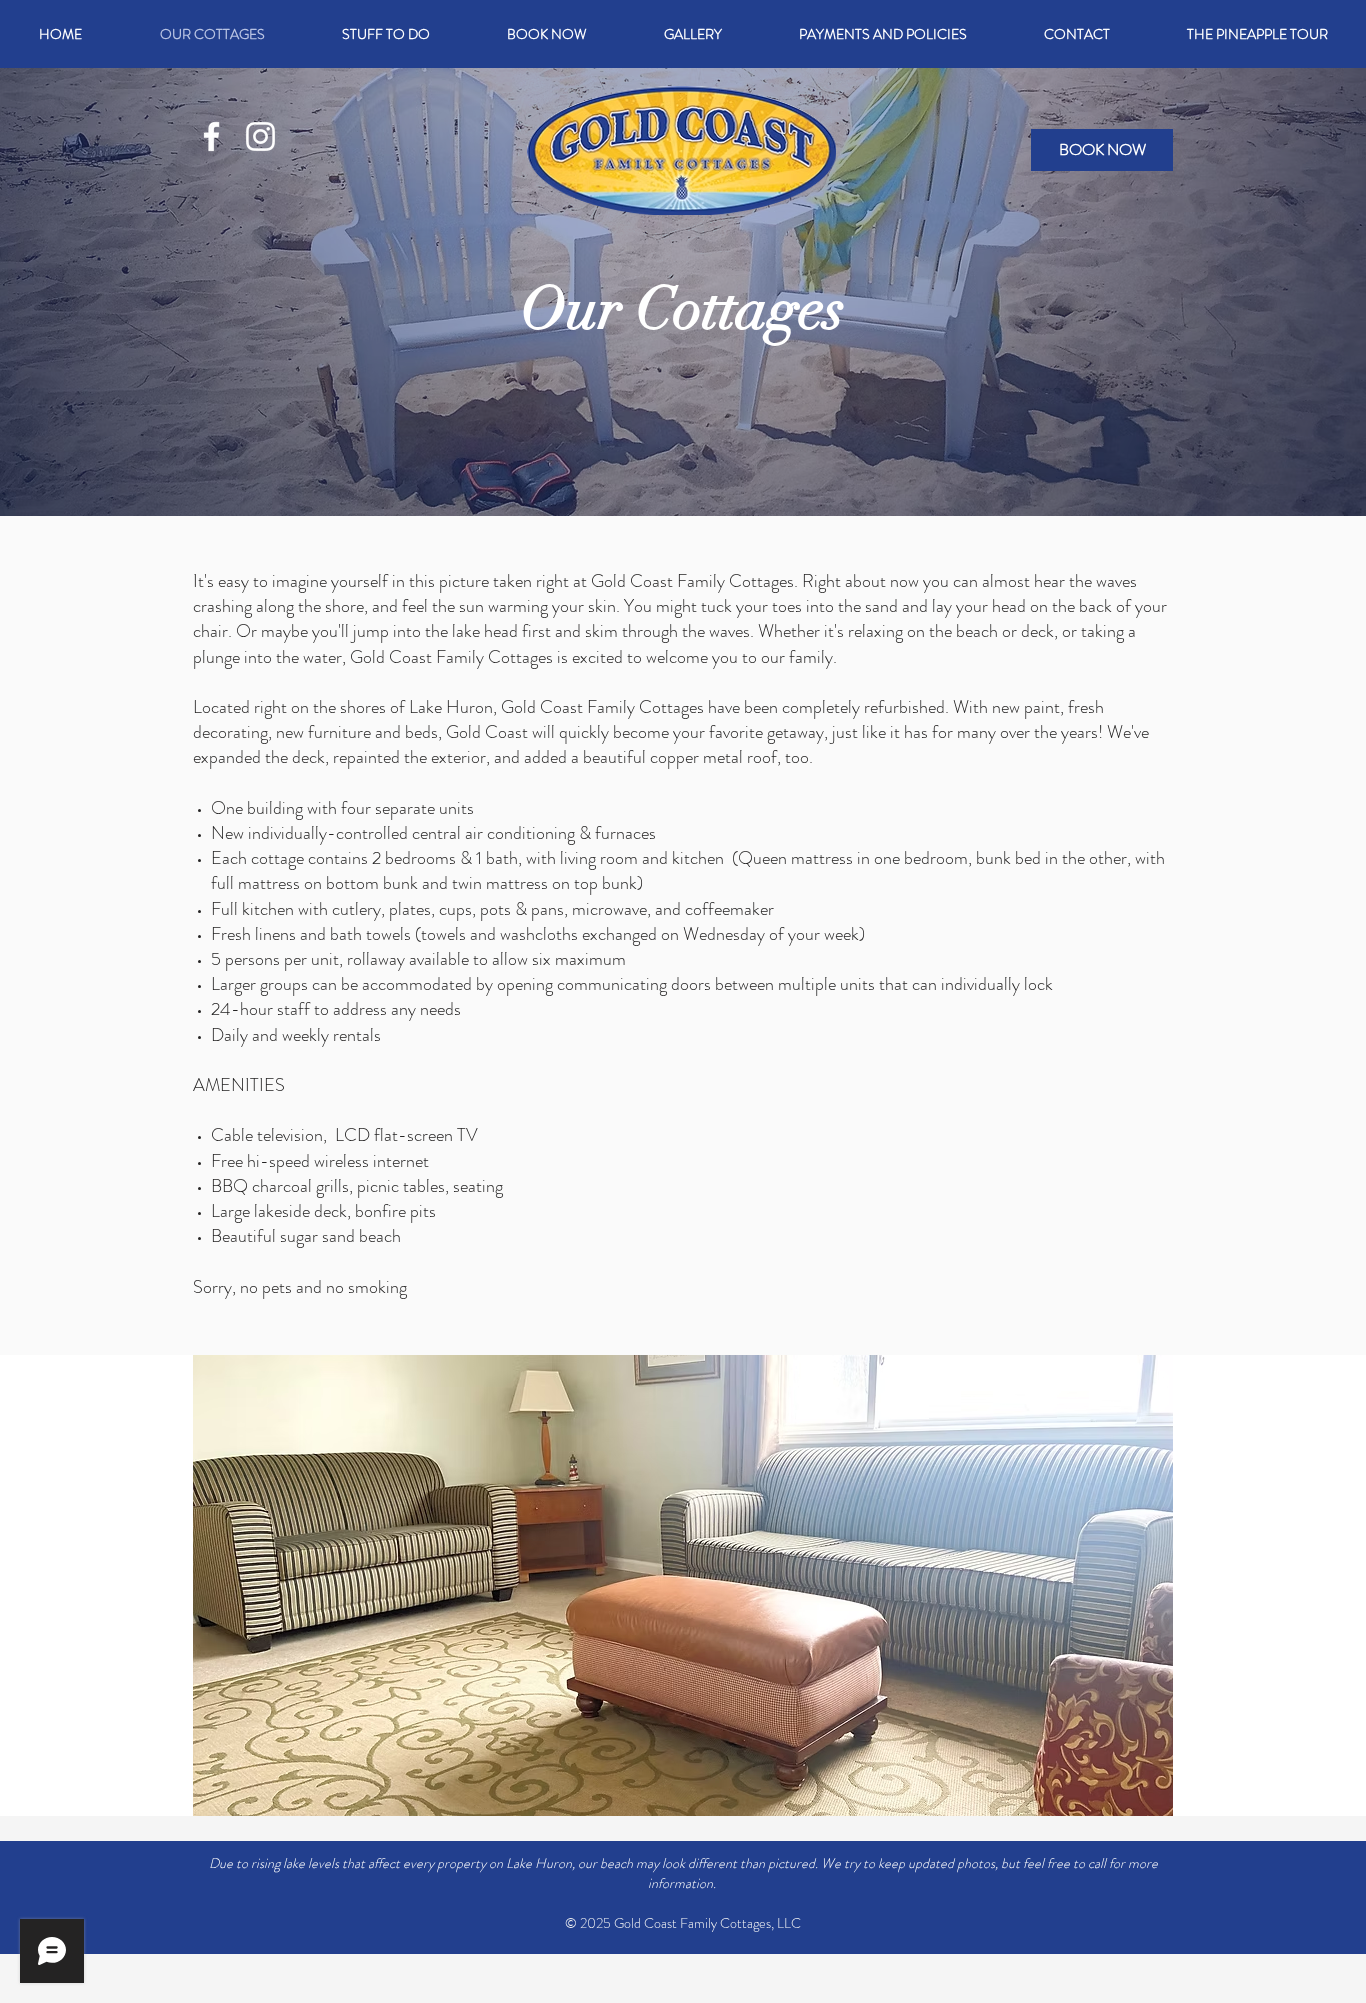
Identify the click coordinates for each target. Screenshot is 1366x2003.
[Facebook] (211, 136)
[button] (385, 34)
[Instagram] (260, 136)
